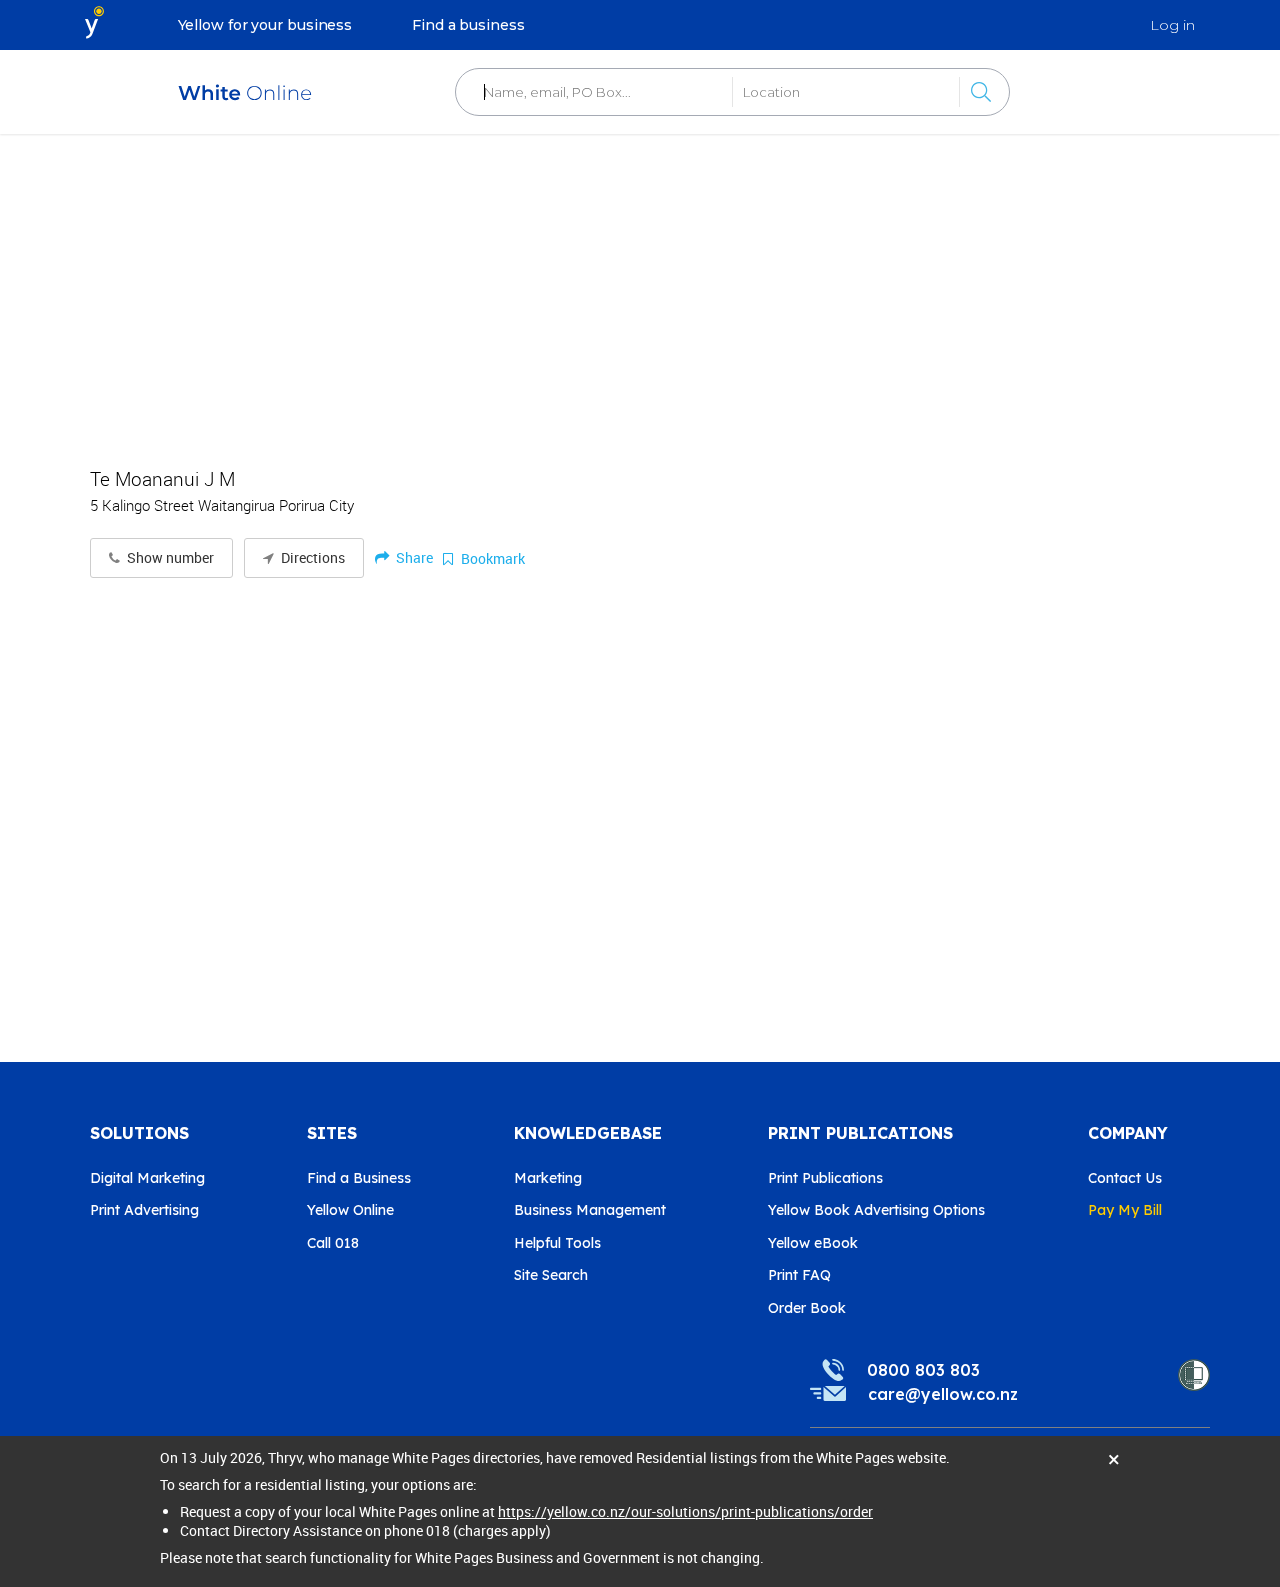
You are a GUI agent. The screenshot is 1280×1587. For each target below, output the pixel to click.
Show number (169, 558)
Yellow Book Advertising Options (876, 1210)
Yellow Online (350, 1210)
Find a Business (359, 1178)
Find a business (468, 25)
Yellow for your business (265, 25)
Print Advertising (144, 1210)
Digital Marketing (147, 1178)
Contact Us (1125, 1178)
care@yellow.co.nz (943, 1394)
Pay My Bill (1125, 1210)
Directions (311, 558)
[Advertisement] (640, 290)
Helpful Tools (557, 1243)
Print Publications (825, 1178)
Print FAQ (799, 1275)
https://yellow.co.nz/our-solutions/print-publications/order (685, 1511)
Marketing (548, 1178)
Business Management (590, 1210)
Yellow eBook (813, 1243)
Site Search (551, 1275)
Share (413, 557)
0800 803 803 (923, 1370)
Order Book (807, 1308)
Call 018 (333, 1243)
